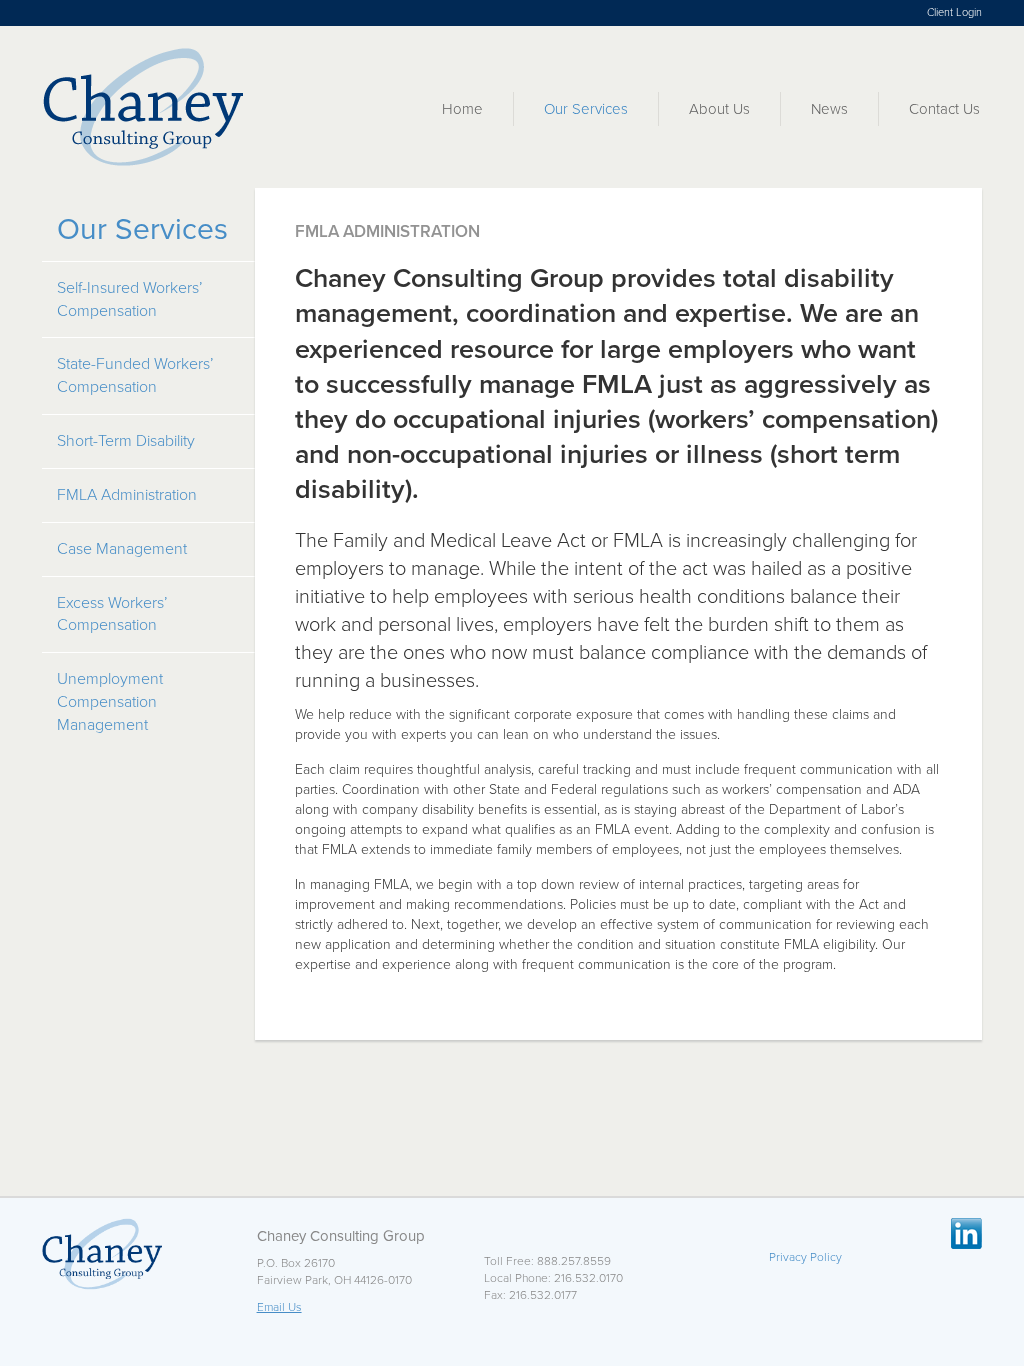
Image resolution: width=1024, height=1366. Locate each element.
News (829, 109)
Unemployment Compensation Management (110, 702)
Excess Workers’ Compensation (112, 614)
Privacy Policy (805, 1257)
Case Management (122, 549)
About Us (719, 109)
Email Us (279, 1307)
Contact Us (944, 109)
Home (462, 109)
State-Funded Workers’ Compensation (135, 375)
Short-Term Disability (126, 441)
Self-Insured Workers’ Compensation (130, 299)
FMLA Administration (127, 495)
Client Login (954, 12)
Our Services (586, 109)
